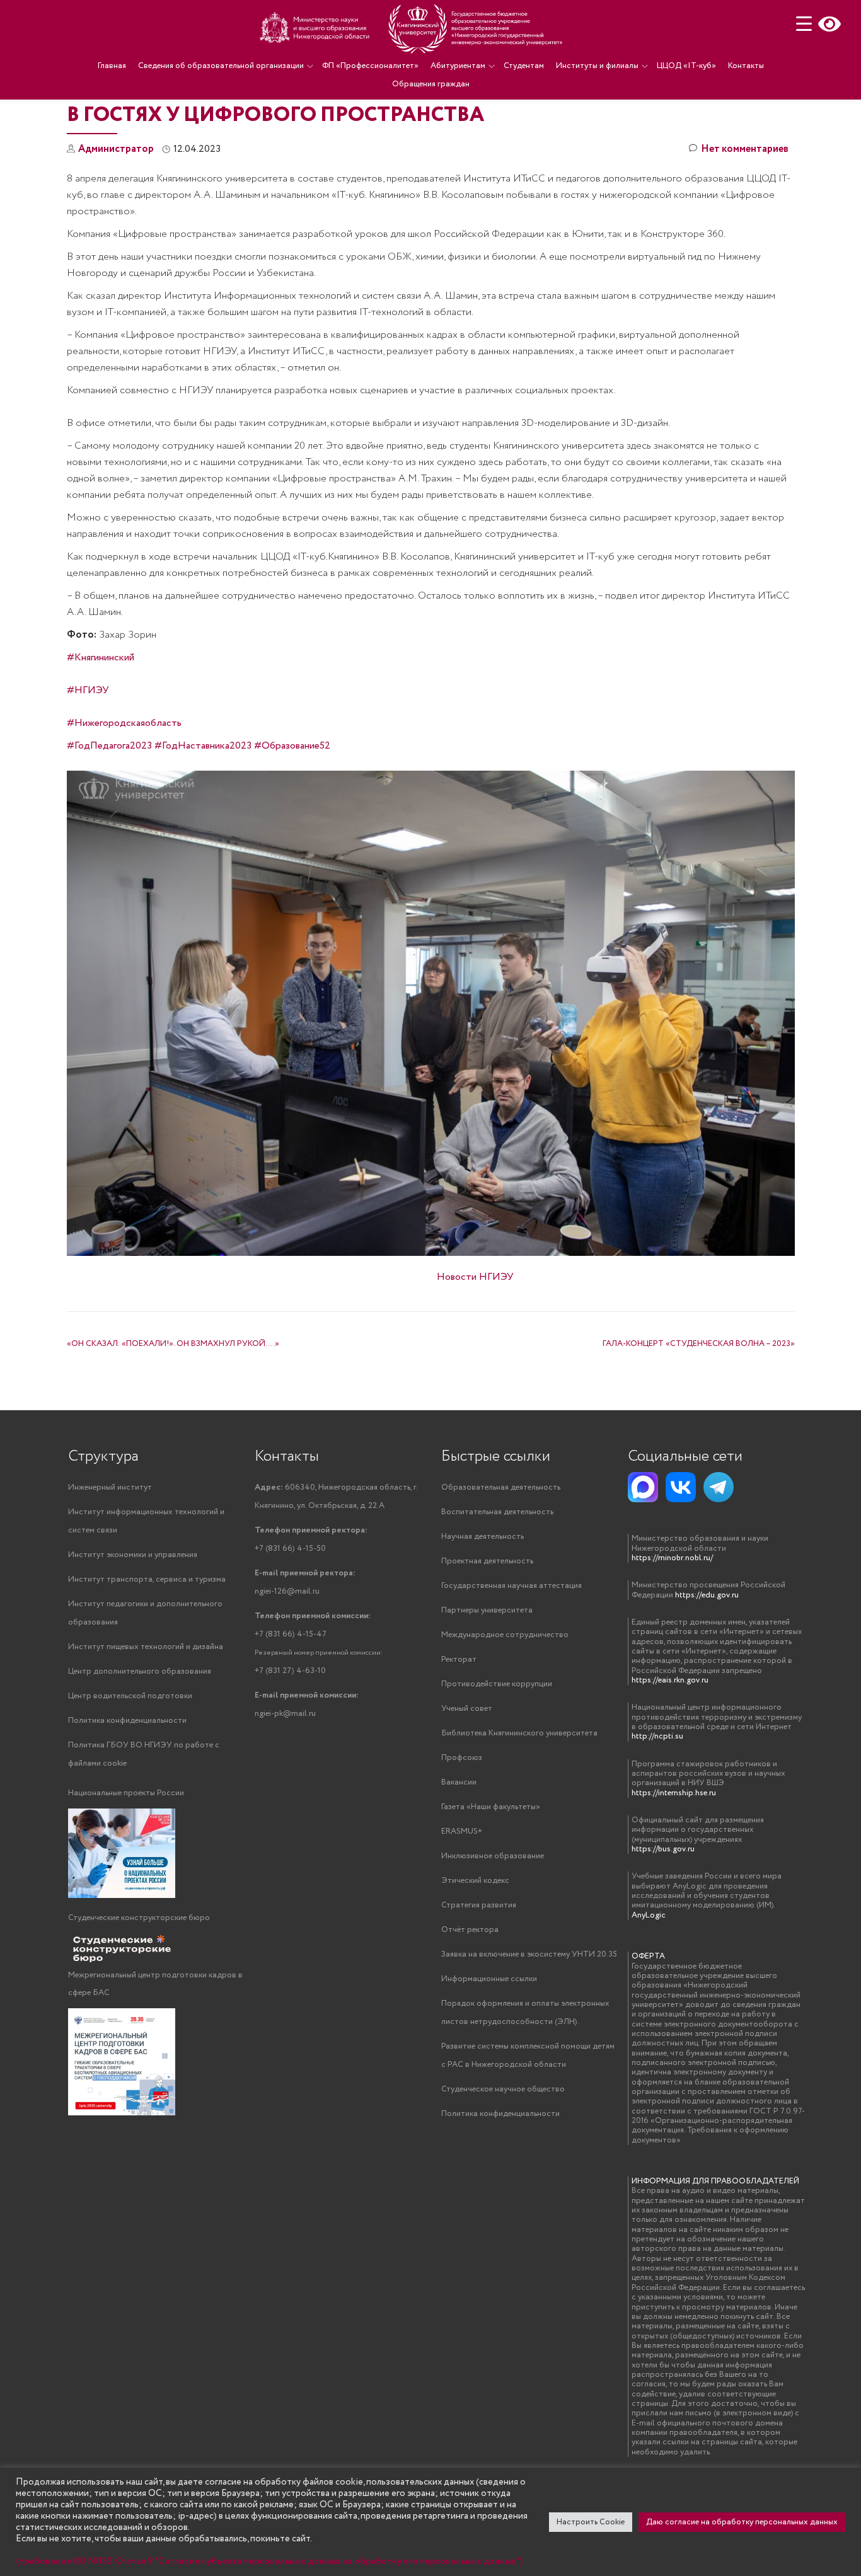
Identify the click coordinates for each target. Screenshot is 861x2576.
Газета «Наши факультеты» (491, 1807)
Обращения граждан (431, 84)
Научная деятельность (483, 1537)
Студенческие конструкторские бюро (139, 1918)
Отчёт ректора (470, 1930)
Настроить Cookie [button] (591, 2522)
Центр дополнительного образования (140, 1671)
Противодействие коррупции (497, 1684)
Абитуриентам (458, 66)
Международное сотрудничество (505, 1635)
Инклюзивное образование (493, 1856)
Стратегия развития (479, 1905)
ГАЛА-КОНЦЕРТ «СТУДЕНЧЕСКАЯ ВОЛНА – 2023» (699, 1344)
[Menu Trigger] (804, 24)
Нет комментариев (745, 149)
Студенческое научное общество (503, 2089)
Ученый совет (467, 1709)
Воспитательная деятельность (497, 1512)
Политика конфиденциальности (127, 1721)
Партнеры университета (487, 1610)
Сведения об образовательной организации (221, 66)
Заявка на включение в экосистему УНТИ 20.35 (529, 1954)
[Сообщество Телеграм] (719, 1487)
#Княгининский (101, 658)
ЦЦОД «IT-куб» (686, 66)
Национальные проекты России (126, 1793)
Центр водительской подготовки (130, 1696)
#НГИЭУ (88, 690)
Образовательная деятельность (501, 1487)
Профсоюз (462, 1758)
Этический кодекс (475, 1881)
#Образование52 (292, 746)
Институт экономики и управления (133, 1555)
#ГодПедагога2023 (109, 746)
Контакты (746, 66)
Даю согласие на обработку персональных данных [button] (742, 2522)
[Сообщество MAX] (643, 1487)
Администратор (116, 149)
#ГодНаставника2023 (203, 746)
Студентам (524, 66)
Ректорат (459, 1659)
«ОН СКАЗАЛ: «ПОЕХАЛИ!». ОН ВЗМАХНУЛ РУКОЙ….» (173, 1344)
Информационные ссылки (489, 1979)
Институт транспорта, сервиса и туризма (147, 1579)
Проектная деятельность (487, 1561)
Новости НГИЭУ (475, 1277)
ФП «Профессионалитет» (370, 66)
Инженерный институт (110, 1487)
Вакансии (459, 1782)
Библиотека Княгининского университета (519, 1733)
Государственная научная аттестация (511, 1586)
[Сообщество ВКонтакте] (681, 1487)
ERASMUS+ (462, 1831)
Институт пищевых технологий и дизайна (146, 1647)
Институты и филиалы (597, 66)
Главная (112, 66)
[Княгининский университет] (413, 28)
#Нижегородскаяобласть (124, 723)
